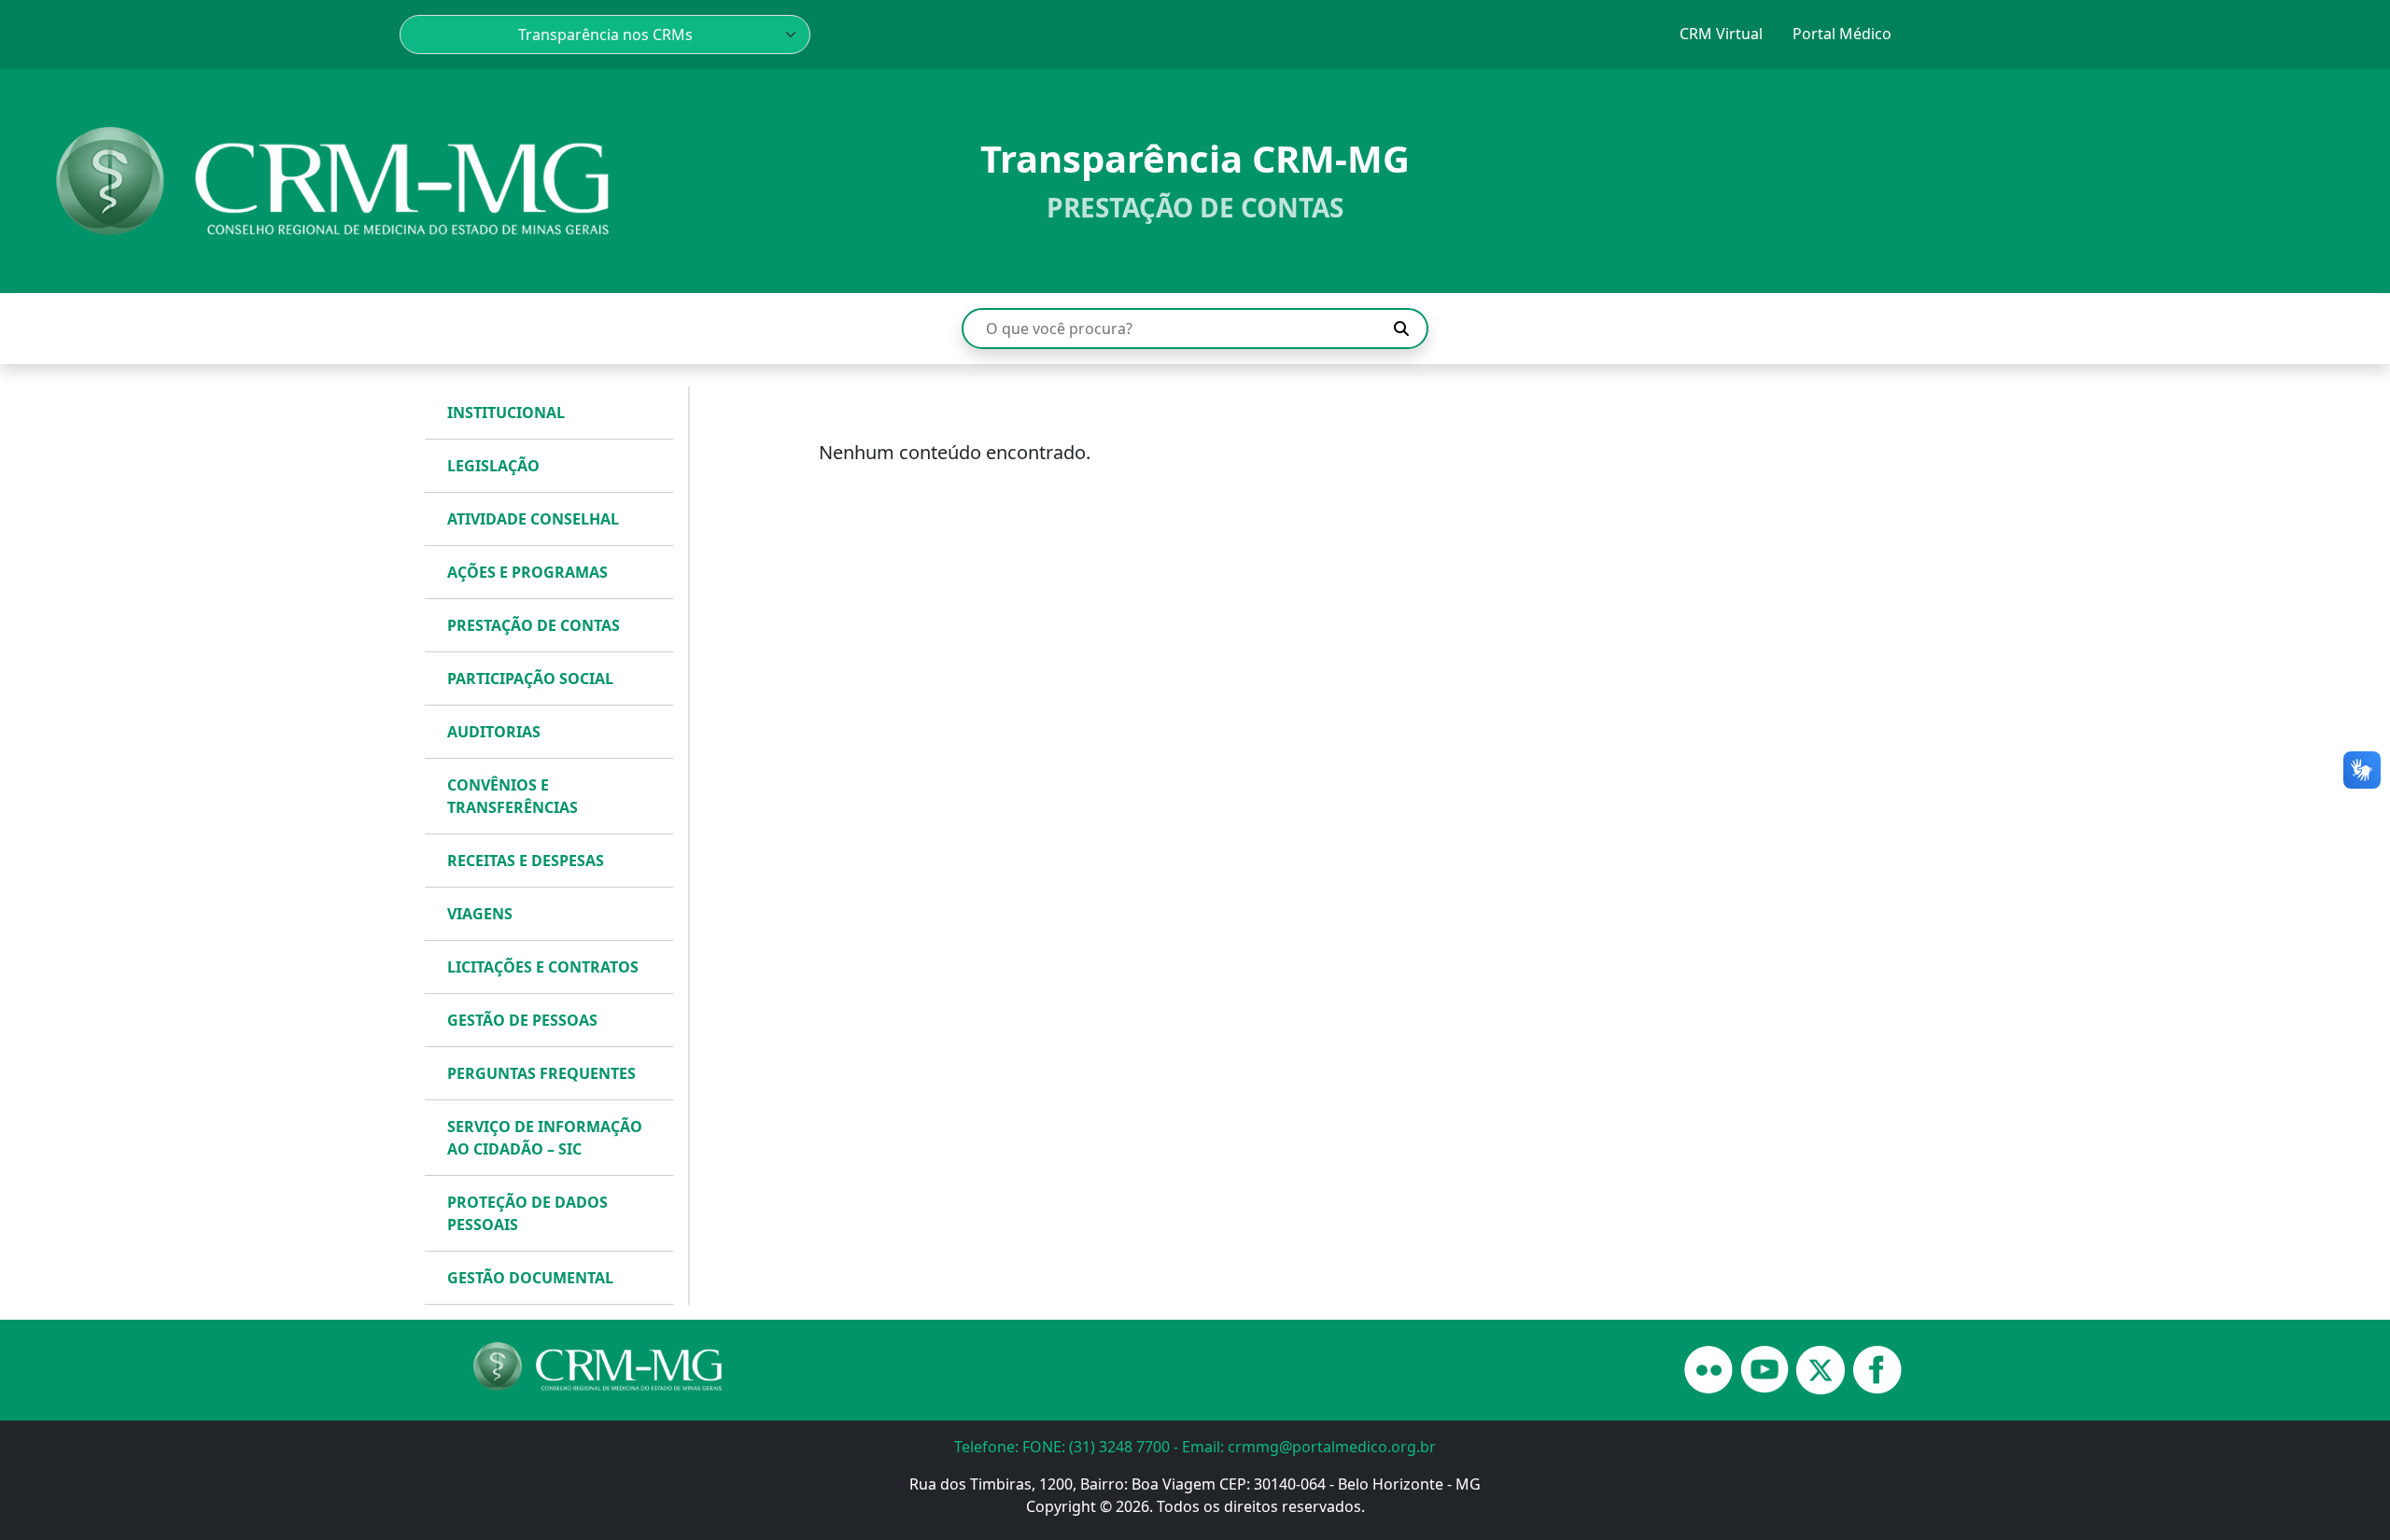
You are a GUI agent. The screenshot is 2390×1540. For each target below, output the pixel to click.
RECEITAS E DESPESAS (526, 861)
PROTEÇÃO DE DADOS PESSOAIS (527, 1213)
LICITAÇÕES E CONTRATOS (543, 967)
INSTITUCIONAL (506, 413)
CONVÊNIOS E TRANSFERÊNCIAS (513, 796)
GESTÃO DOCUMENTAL (530, 1278)
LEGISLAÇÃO (493, 466)
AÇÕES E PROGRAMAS (527, 572)
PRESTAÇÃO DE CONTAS (534, 625)
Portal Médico (1842, 34)
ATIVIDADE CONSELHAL (533, 519)
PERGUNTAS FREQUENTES (541, 1073)
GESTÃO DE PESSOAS (522, 1020)
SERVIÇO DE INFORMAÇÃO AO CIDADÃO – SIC (545, 1138)
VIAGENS (480, 914)
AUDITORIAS (494, 732)
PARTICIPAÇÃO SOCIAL (530, 679)
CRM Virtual (1721, 34)
